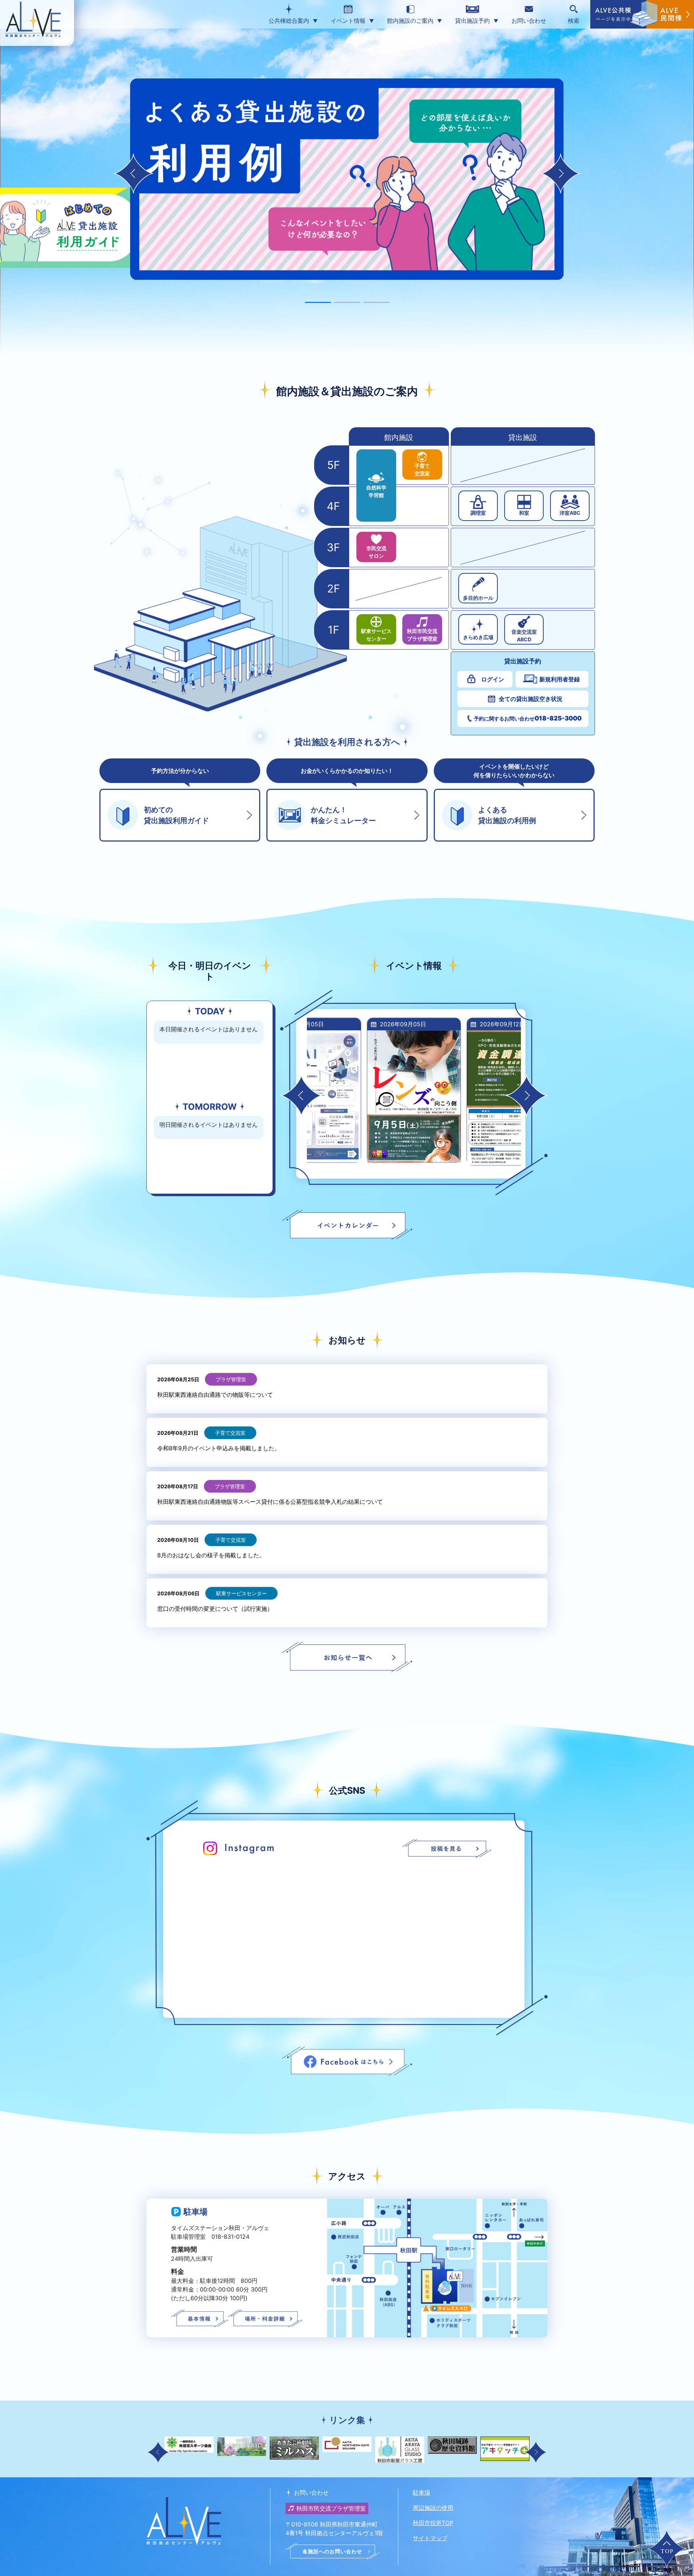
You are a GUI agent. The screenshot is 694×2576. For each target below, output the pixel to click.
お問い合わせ (529, 21)
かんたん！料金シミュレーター (343, 815)
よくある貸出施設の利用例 (507, 815)
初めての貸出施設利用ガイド (176, 815)
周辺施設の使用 (433, 2508)
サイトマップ (430, 2538)
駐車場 (421, 2492)
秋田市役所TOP (433, 2523)
